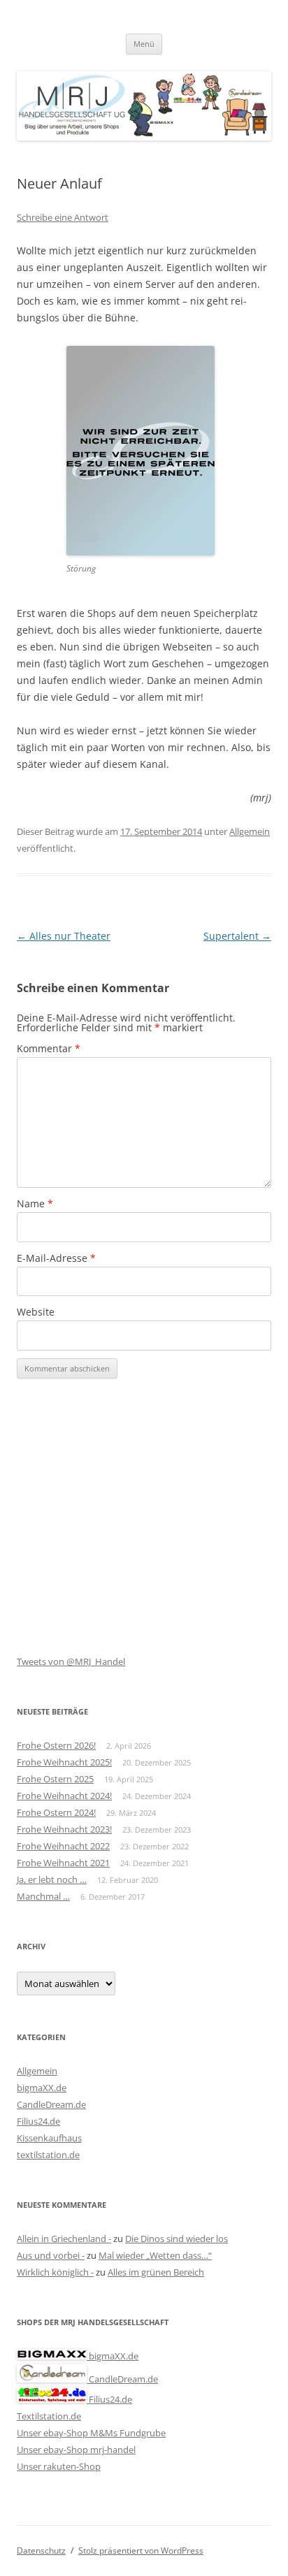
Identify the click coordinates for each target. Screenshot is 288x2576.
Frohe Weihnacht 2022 (63, 1846)
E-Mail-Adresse (56, 1258)
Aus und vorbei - (51, 2255)
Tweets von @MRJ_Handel (71, 1661)
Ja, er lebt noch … (52, 1879)
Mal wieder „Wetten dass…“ (155, 2255)
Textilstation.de (49, 2416)
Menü (144, 44)
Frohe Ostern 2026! (56, 1745)
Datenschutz (41, 2550)
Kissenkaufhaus (49, 2138)
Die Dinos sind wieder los (177, 2239)
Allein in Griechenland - (64, 2239)
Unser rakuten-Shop (59, 2466)
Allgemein (250, 831)
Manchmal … (43, 1896)
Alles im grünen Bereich (156, 2272)
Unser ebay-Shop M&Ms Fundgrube (91, 2433)
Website (36, 1312)
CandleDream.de (51, 2104)
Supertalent (237, 936)
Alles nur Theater (64, 936)
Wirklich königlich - (55, 2272)
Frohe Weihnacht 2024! (64, 1796)
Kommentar (49, 1048)
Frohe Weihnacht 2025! (64, 1762)
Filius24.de (38, 2121)
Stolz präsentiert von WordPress (141, 2550)
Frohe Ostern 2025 (55, 1779)
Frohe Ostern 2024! (56, 1812)
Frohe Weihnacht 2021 (63, 1863)
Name (35, 1203)
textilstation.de (48, 2155)
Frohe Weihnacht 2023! (64, 1829)
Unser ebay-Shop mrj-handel (76, 2450)
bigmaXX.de (42, 2088)
